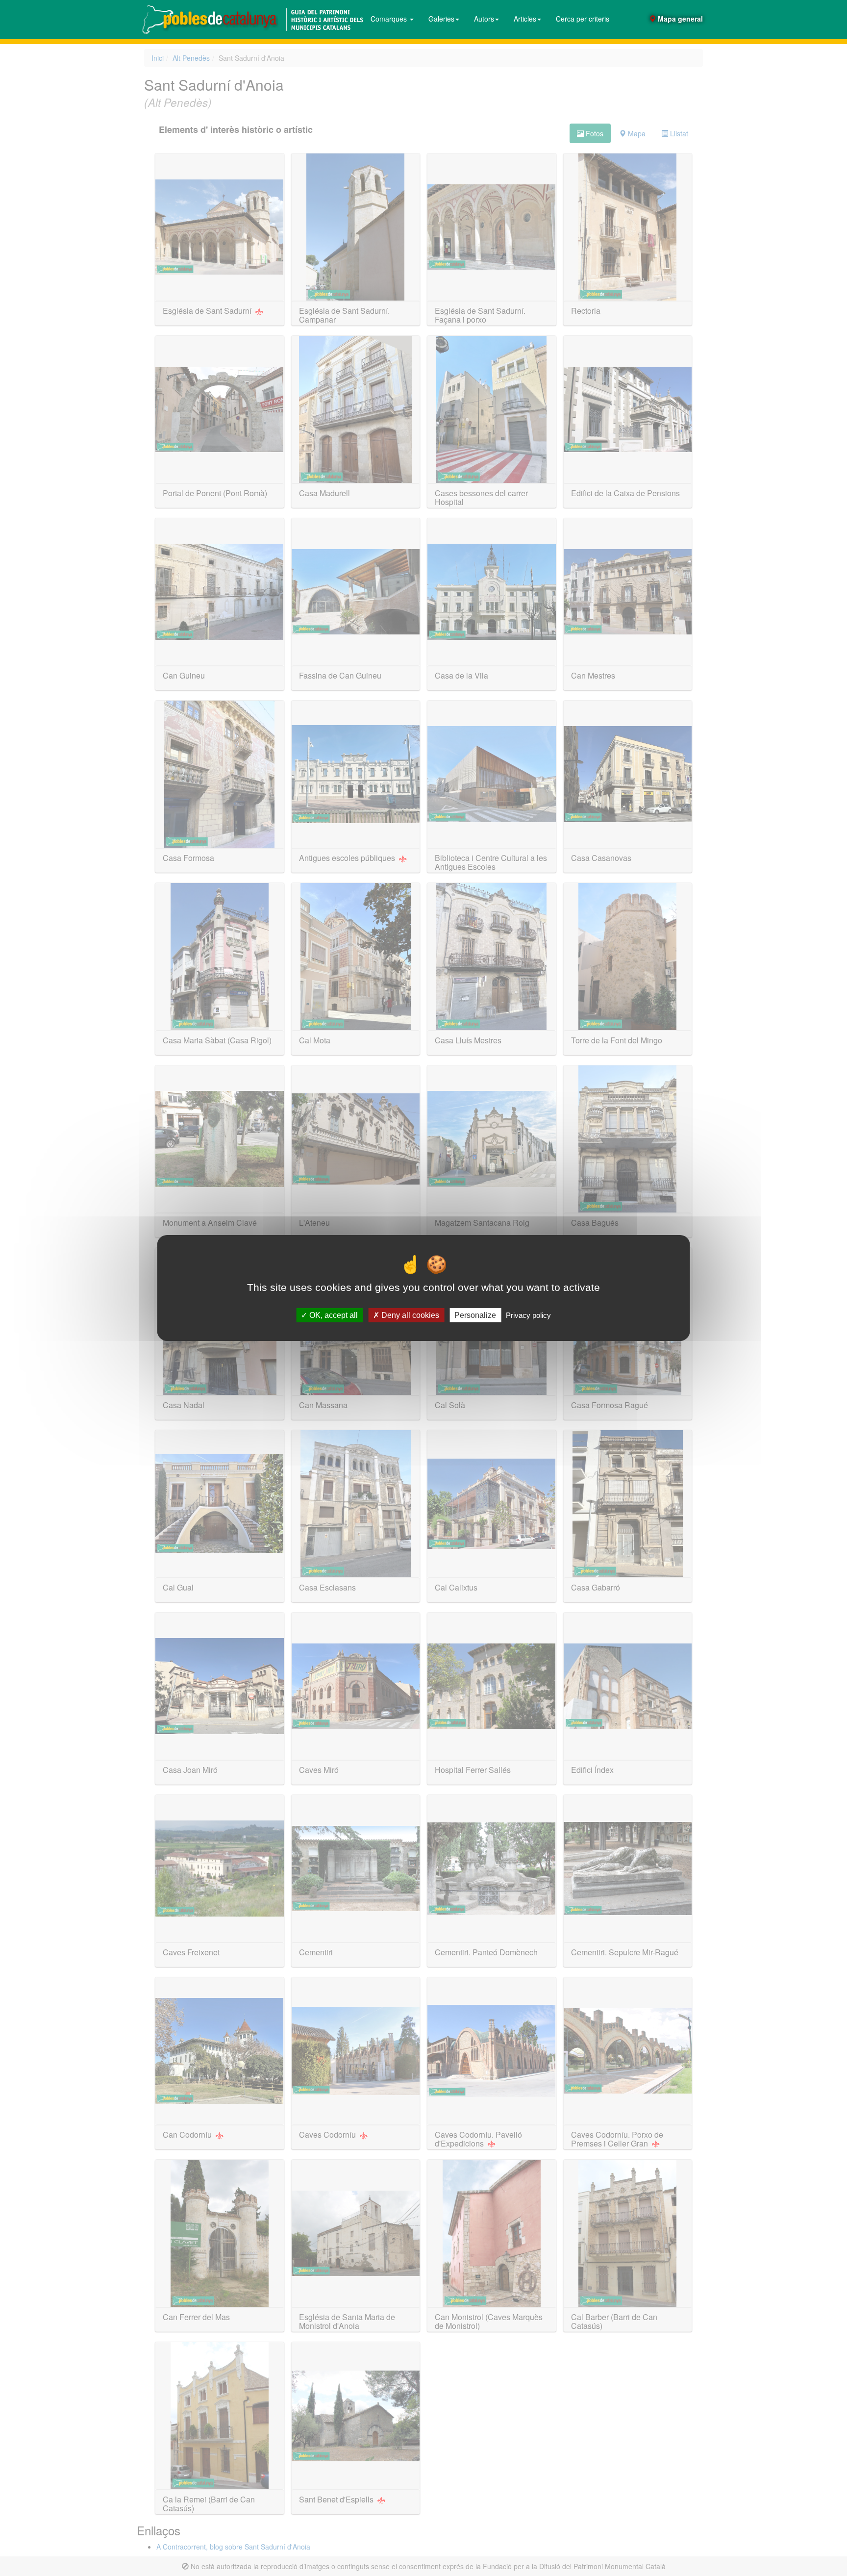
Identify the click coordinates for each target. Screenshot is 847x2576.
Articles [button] (525, 19)
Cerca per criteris (583, 19)
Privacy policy (528, 1315)
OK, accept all (333, 1315)
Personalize (475, 1315)
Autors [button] (484, 19)
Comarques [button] (390, 19)
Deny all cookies (409, 1315)
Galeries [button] (441, 19)
